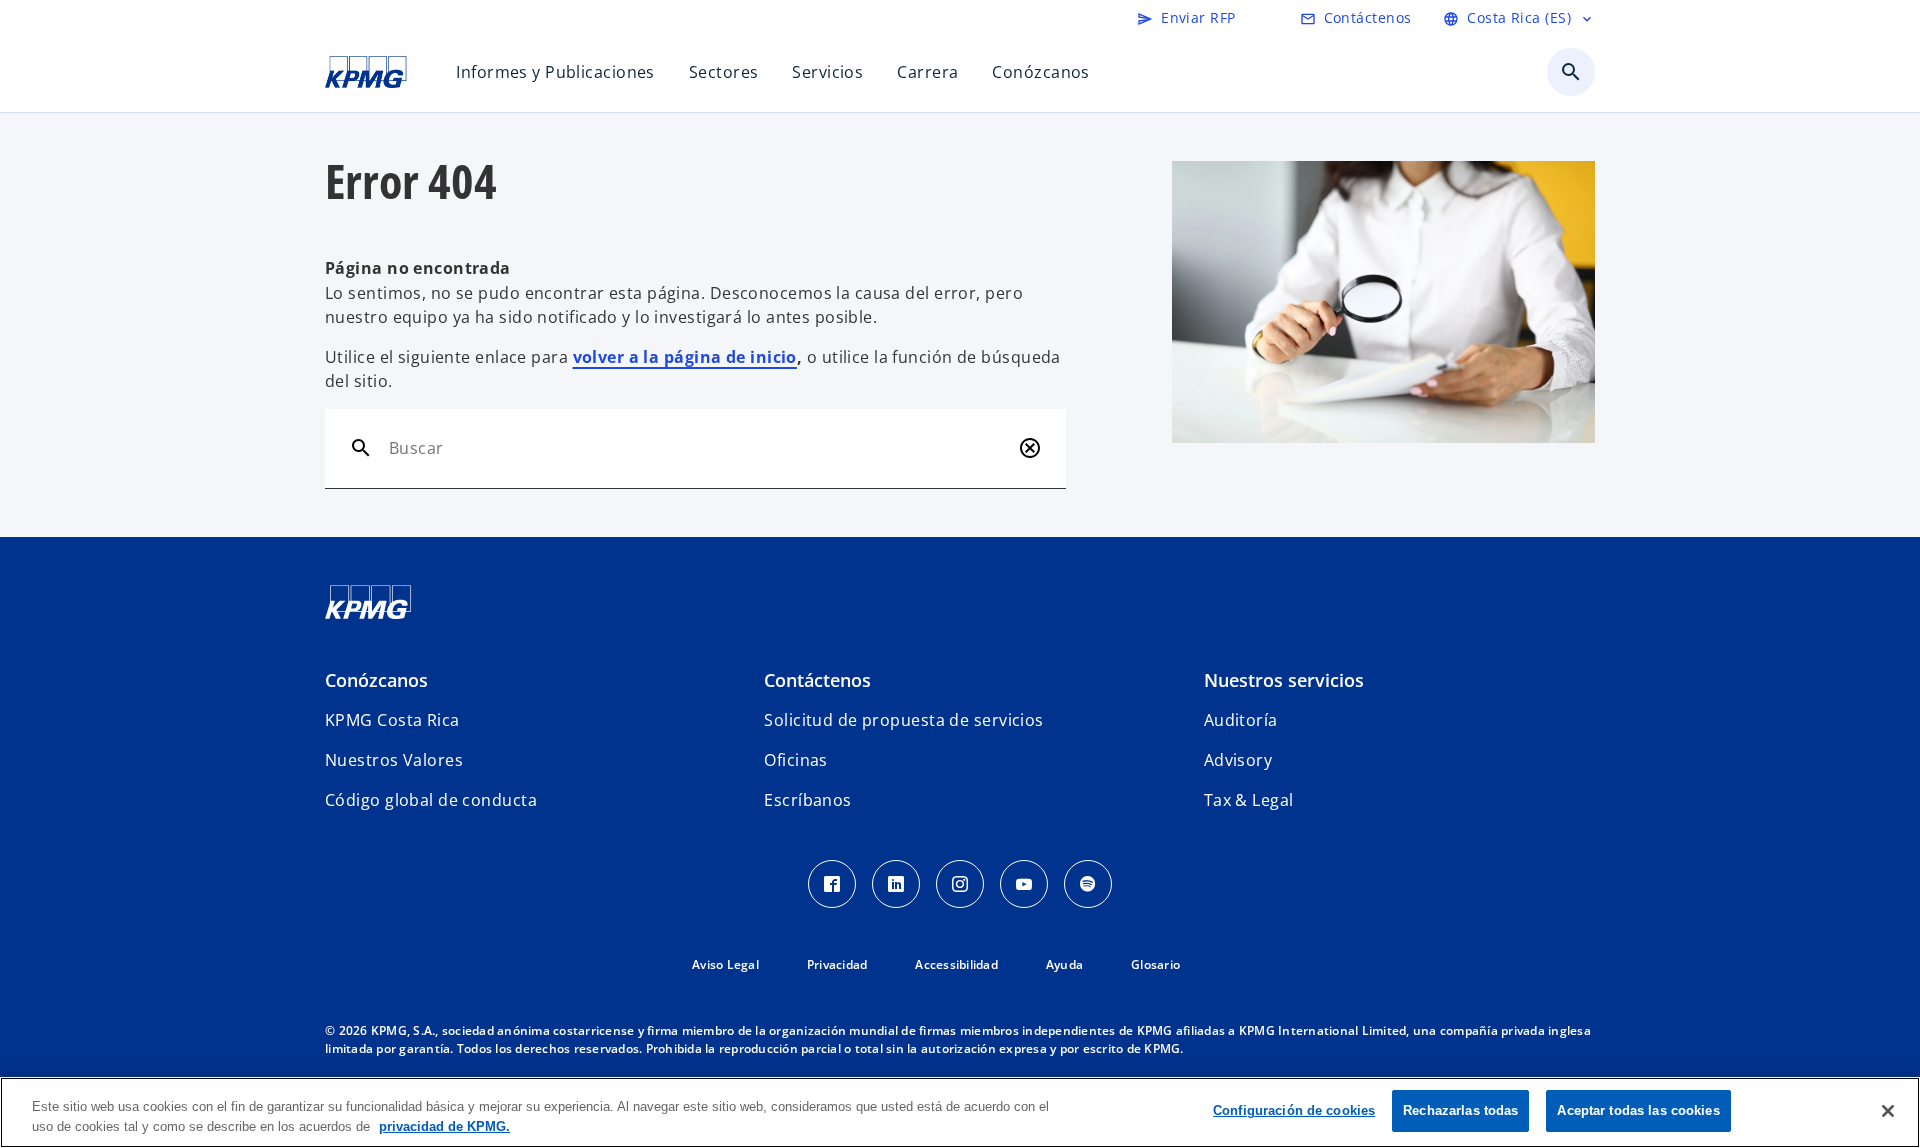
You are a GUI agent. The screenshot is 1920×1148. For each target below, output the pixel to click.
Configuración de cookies (1294, 1110)
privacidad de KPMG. (444, 1126)
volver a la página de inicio (685, 357)
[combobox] (699, 448)
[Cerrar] (1888, 1111)
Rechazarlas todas (1460, 1110)
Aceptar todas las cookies (1638, 1110)
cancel (1030, 448)
